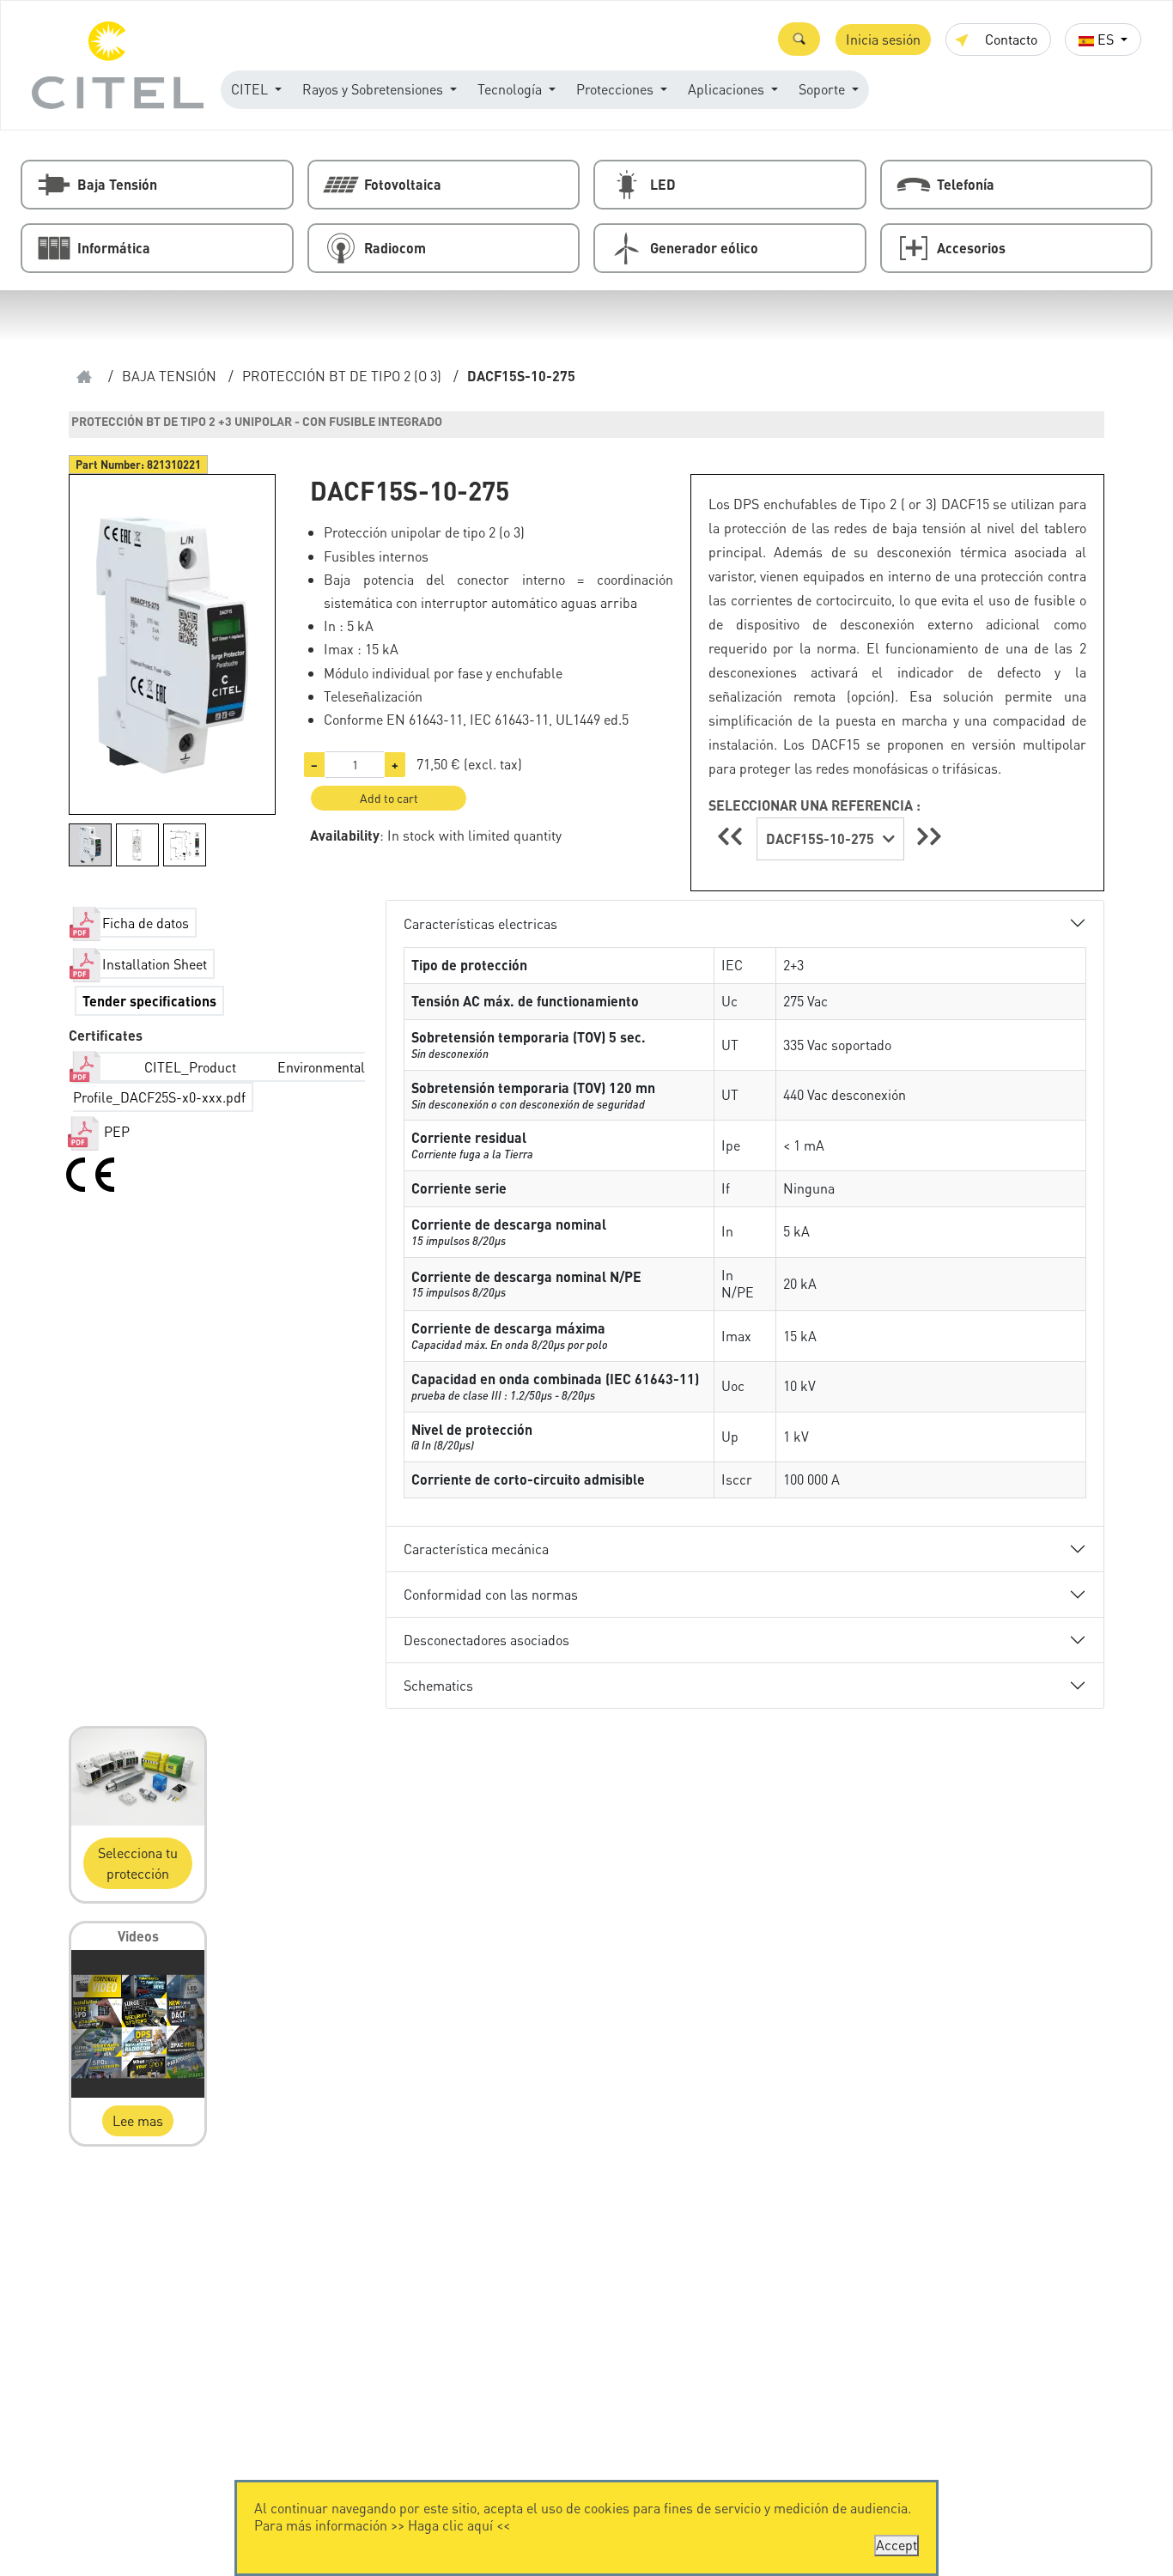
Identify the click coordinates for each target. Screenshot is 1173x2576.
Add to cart (389, 798)
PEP (115, 1131)
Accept (896, 2545)
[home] (84, 377)
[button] (799, 39)
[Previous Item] (732, 836)
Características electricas (480, 923)
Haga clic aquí (450, 2525)
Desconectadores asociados (486, 1640)
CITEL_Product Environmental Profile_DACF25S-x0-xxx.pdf (219, 1082)
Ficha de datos (146, 923)
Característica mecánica (476, 1549)
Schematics (438, 1685)
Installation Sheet (155, 964)
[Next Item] (929, 836)
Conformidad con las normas (491, 1594)
